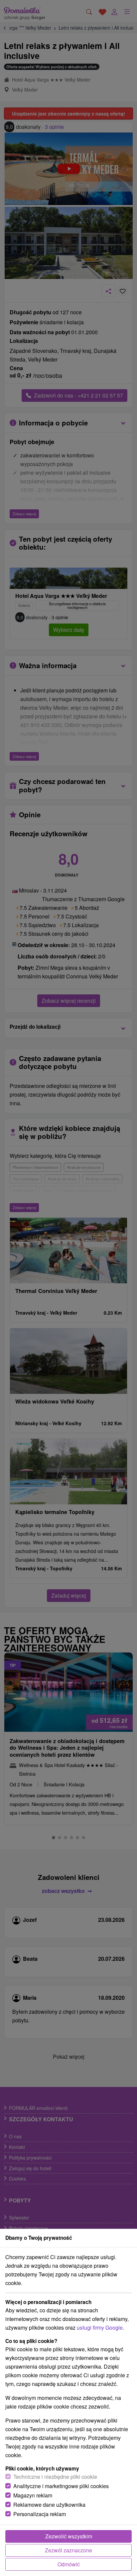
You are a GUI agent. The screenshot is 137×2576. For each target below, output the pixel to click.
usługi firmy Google (100, 2327)
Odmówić (69, 2564)
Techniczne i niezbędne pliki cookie (55, 2477)
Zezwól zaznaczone (68, 2550)
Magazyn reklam (33, 2495)
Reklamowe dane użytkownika (49, 2505)
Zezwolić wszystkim (69, 2536)
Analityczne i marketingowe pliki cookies (61, 2486)
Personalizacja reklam (40, 2514)
